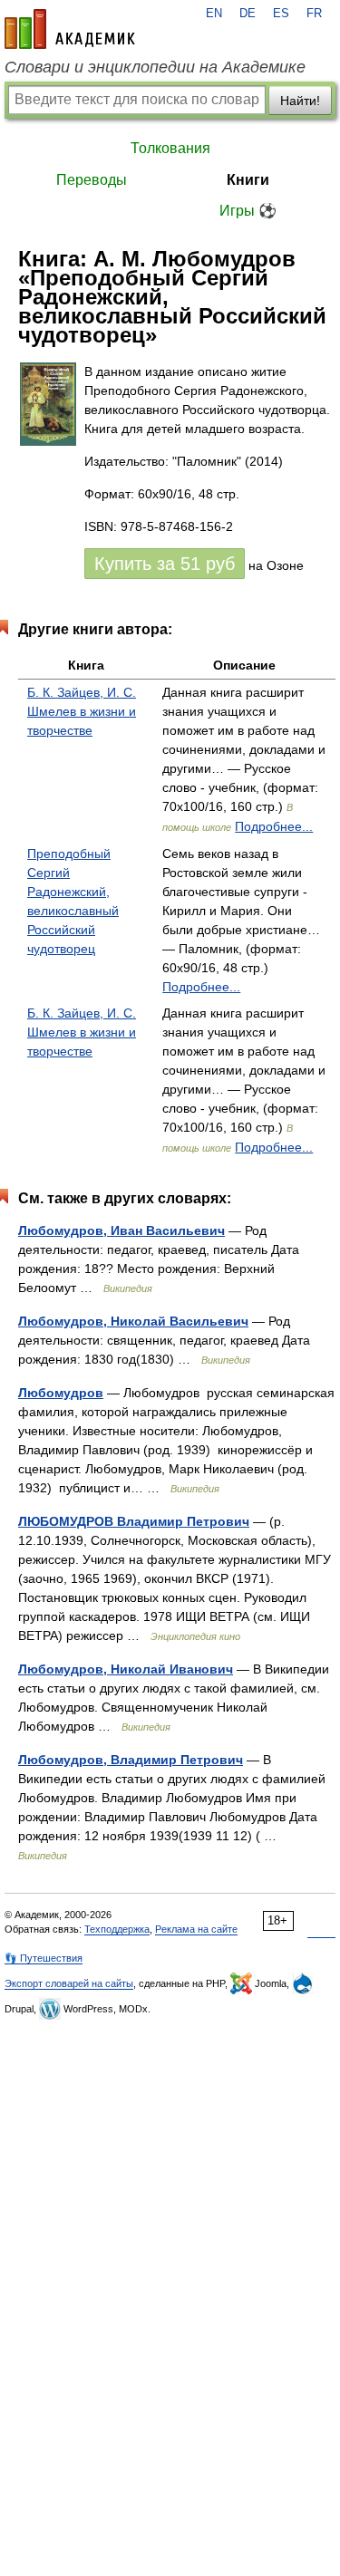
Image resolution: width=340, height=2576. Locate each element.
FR (314, 14)
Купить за (165, 564)
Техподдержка (117, 1929)
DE (248, 14)
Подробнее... (274, 826)
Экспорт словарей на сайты (69, 1983)
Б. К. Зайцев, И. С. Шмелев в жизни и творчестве (82, 711)
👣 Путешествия (44, 1958)
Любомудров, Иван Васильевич (121, 1230)
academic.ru (70, 29)
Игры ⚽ (248, 211)
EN (214, 14)
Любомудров (61, 1393)
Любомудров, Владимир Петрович (131, 1760)
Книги (248, 180)
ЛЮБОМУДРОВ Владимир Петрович (134, 1521)
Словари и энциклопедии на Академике (155, 67)
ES (281, 14)
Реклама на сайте (196, 1929)
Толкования (170, 148)
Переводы (92, 180)
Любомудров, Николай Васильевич (133, 1321)
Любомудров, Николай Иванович (126, 1669)
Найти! (300, 101)
